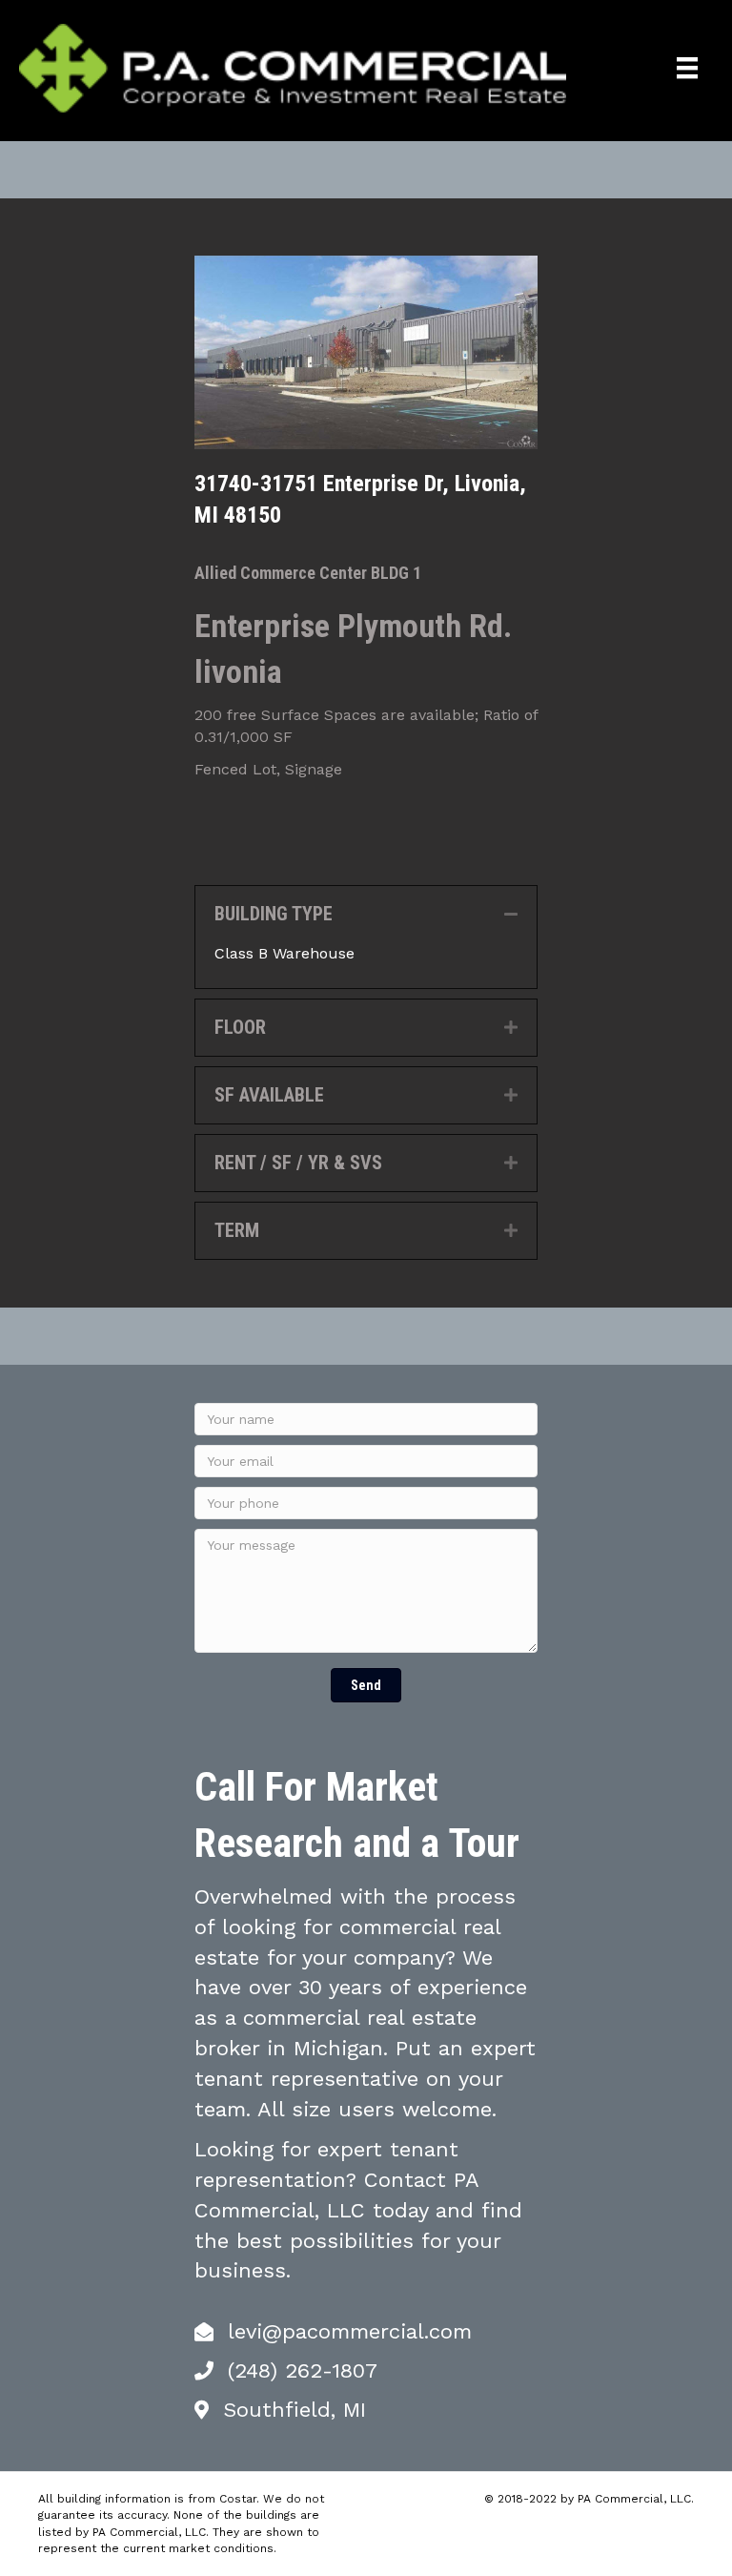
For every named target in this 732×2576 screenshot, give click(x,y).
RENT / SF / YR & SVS (298, 1163)
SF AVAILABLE (269, 1095)
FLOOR (240, 1027)
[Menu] (687, 68)
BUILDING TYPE (274, 914)
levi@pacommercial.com (350, 2331)
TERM (237, 1230)
